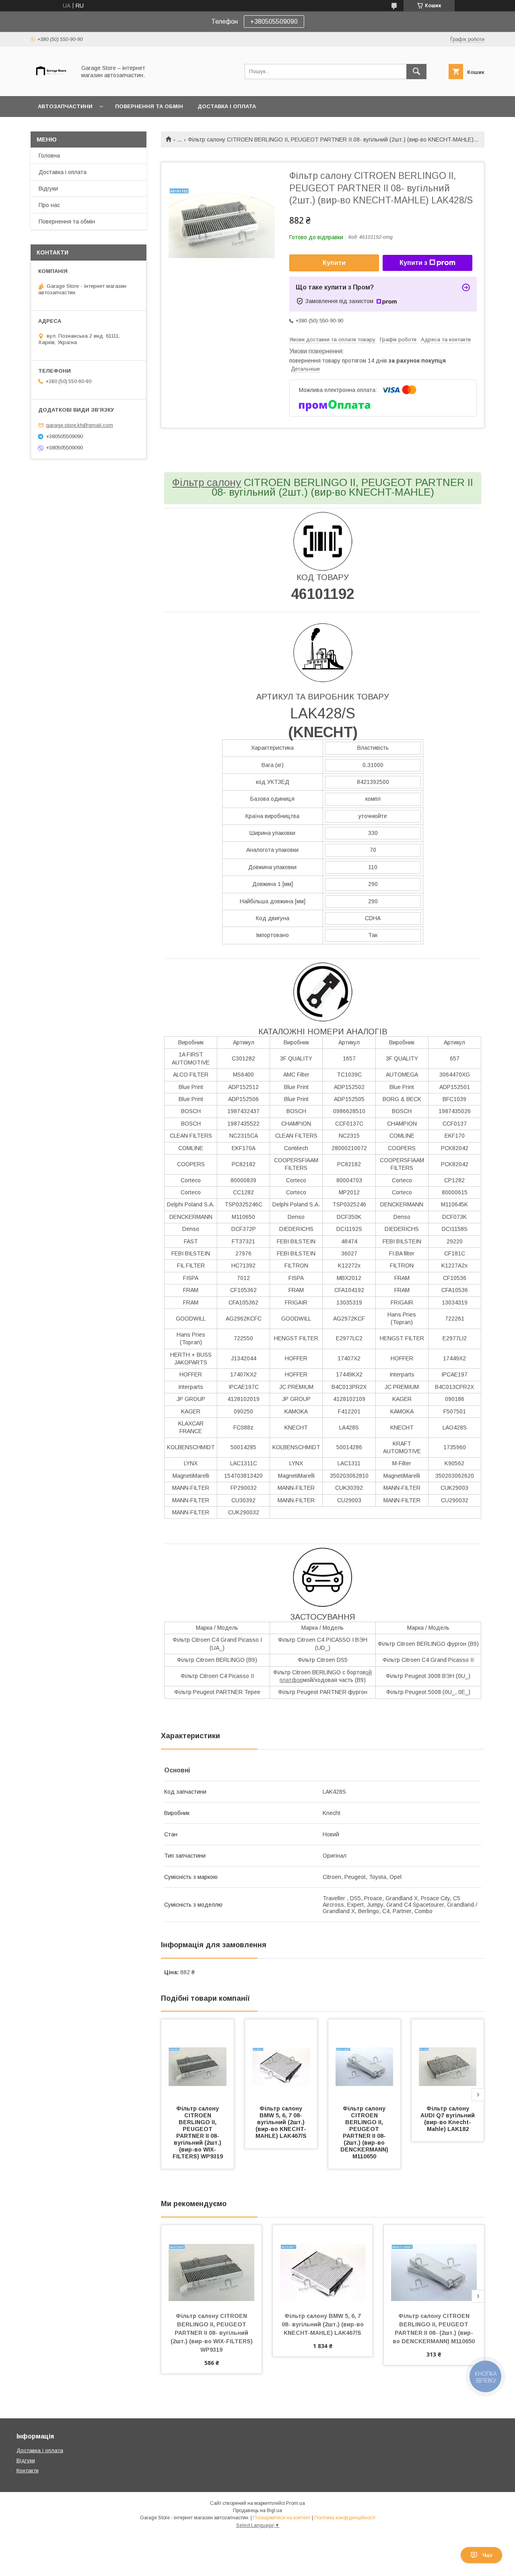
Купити (334, 263)
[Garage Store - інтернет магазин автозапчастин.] (51, 86)
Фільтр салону (207, 482)
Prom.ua (296, 2503)
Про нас (49, 205)
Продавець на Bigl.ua (257, 2510)
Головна (49, 156)
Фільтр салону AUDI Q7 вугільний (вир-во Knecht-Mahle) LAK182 (448, 2119)
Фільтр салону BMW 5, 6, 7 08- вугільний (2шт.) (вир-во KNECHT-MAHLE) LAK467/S (281, 2122)
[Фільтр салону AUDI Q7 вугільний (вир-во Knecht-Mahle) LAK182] (448, 2059)
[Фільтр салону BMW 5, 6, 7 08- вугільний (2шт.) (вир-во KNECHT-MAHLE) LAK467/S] (281, 2059)
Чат (487, 2555)
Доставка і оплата (227, 106)
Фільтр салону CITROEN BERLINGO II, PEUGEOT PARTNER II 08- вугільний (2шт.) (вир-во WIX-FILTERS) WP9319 (198, 2132)
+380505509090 (274, 22)
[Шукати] (416, 72)
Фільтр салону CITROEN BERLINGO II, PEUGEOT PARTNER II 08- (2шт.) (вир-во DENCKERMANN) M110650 (365, 2132)
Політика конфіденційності (345, 2518)
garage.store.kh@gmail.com (79, 425)
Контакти (28, 2470)
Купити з (413, 263)
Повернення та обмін (149, 106)
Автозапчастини (65, 106)
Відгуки (48, 189)
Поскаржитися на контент (282, 2518)
